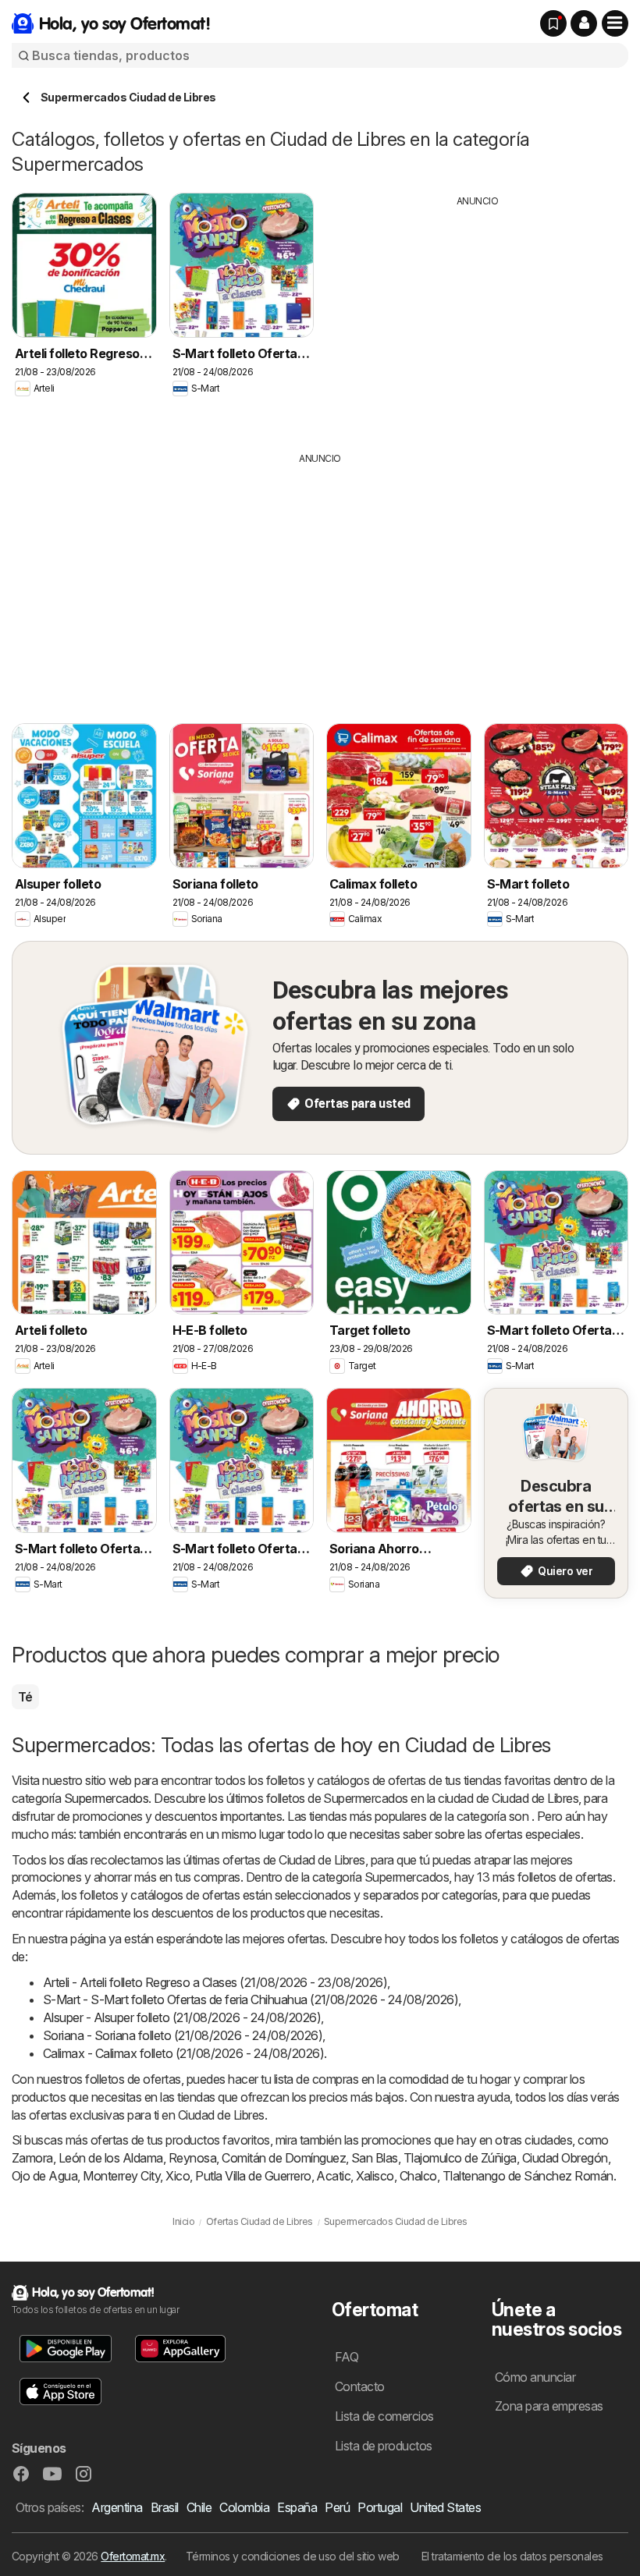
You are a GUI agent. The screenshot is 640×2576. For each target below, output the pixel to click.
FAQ (347, 2357)
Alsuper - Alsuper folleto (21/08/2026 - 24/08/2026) (182, 2017)
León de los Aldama (111, 2158)
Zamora (32, 2158)
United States (445, 2507)
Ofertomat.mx (133, 2556)
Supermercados (106, 1798)
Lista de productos (384, 2446)
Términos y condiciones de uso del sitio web (293, 2556)
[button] (584, 23)
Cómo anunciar (535, 2377)
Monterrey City (121, 2176)
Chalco (418, 2176)
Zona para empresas (549, 2406)
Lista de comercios (384, 2416)
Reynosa (192, 2158)
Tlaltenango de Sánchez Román (528, 2176)
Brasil (165, 2507)
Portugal (380, 2507)
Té (25, 1697)
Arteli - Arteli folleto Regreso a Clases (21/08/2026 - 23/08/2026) (215, 1982)
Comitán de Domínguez (284, 2158)
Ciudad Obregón (565, 2158)
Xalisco (375, 2176)
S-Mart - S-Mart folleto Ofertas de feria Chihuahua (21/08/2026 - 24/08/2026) (251, 1999)
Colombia (244, 2507)
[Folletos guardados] (553, 23)
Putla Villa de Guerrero (253, 2176)
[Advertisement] (478, 318)
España (297, 2507)
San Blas (375, 2158)
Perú (337, 2507)
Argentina (117, 2507)
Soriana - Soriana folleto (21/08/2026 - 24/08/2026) (183, 2035)
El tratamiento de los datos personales (512, 2556)
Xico (178, 2176)
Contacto (360, 2386)
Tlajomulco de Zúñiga (460, 2158)
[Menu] (615, 23)
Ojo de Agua (44, 2176)
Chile (199, 2507)
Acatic (333, 2176)
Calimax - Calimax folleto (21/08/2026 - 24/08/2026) (183, 2053)
